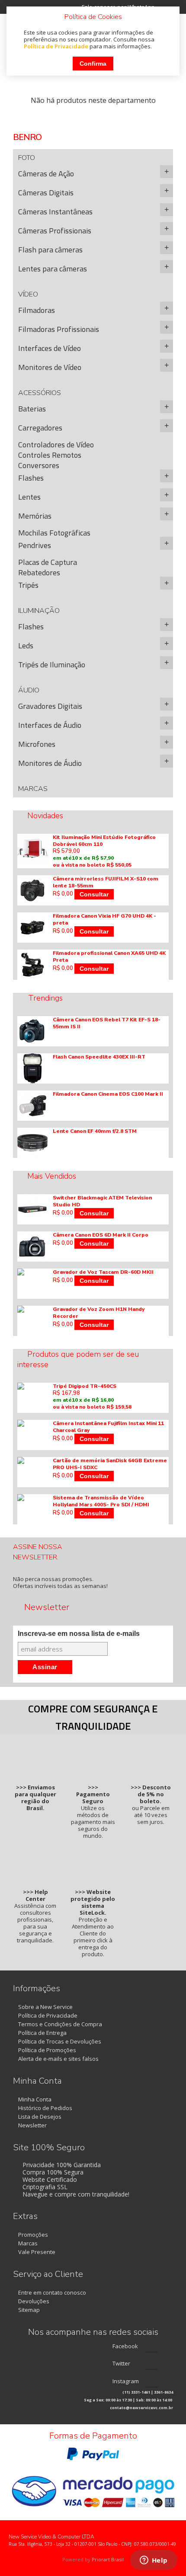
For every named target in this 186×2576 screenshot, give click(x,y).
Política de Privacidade (56, 46)
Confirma (93, 64)
